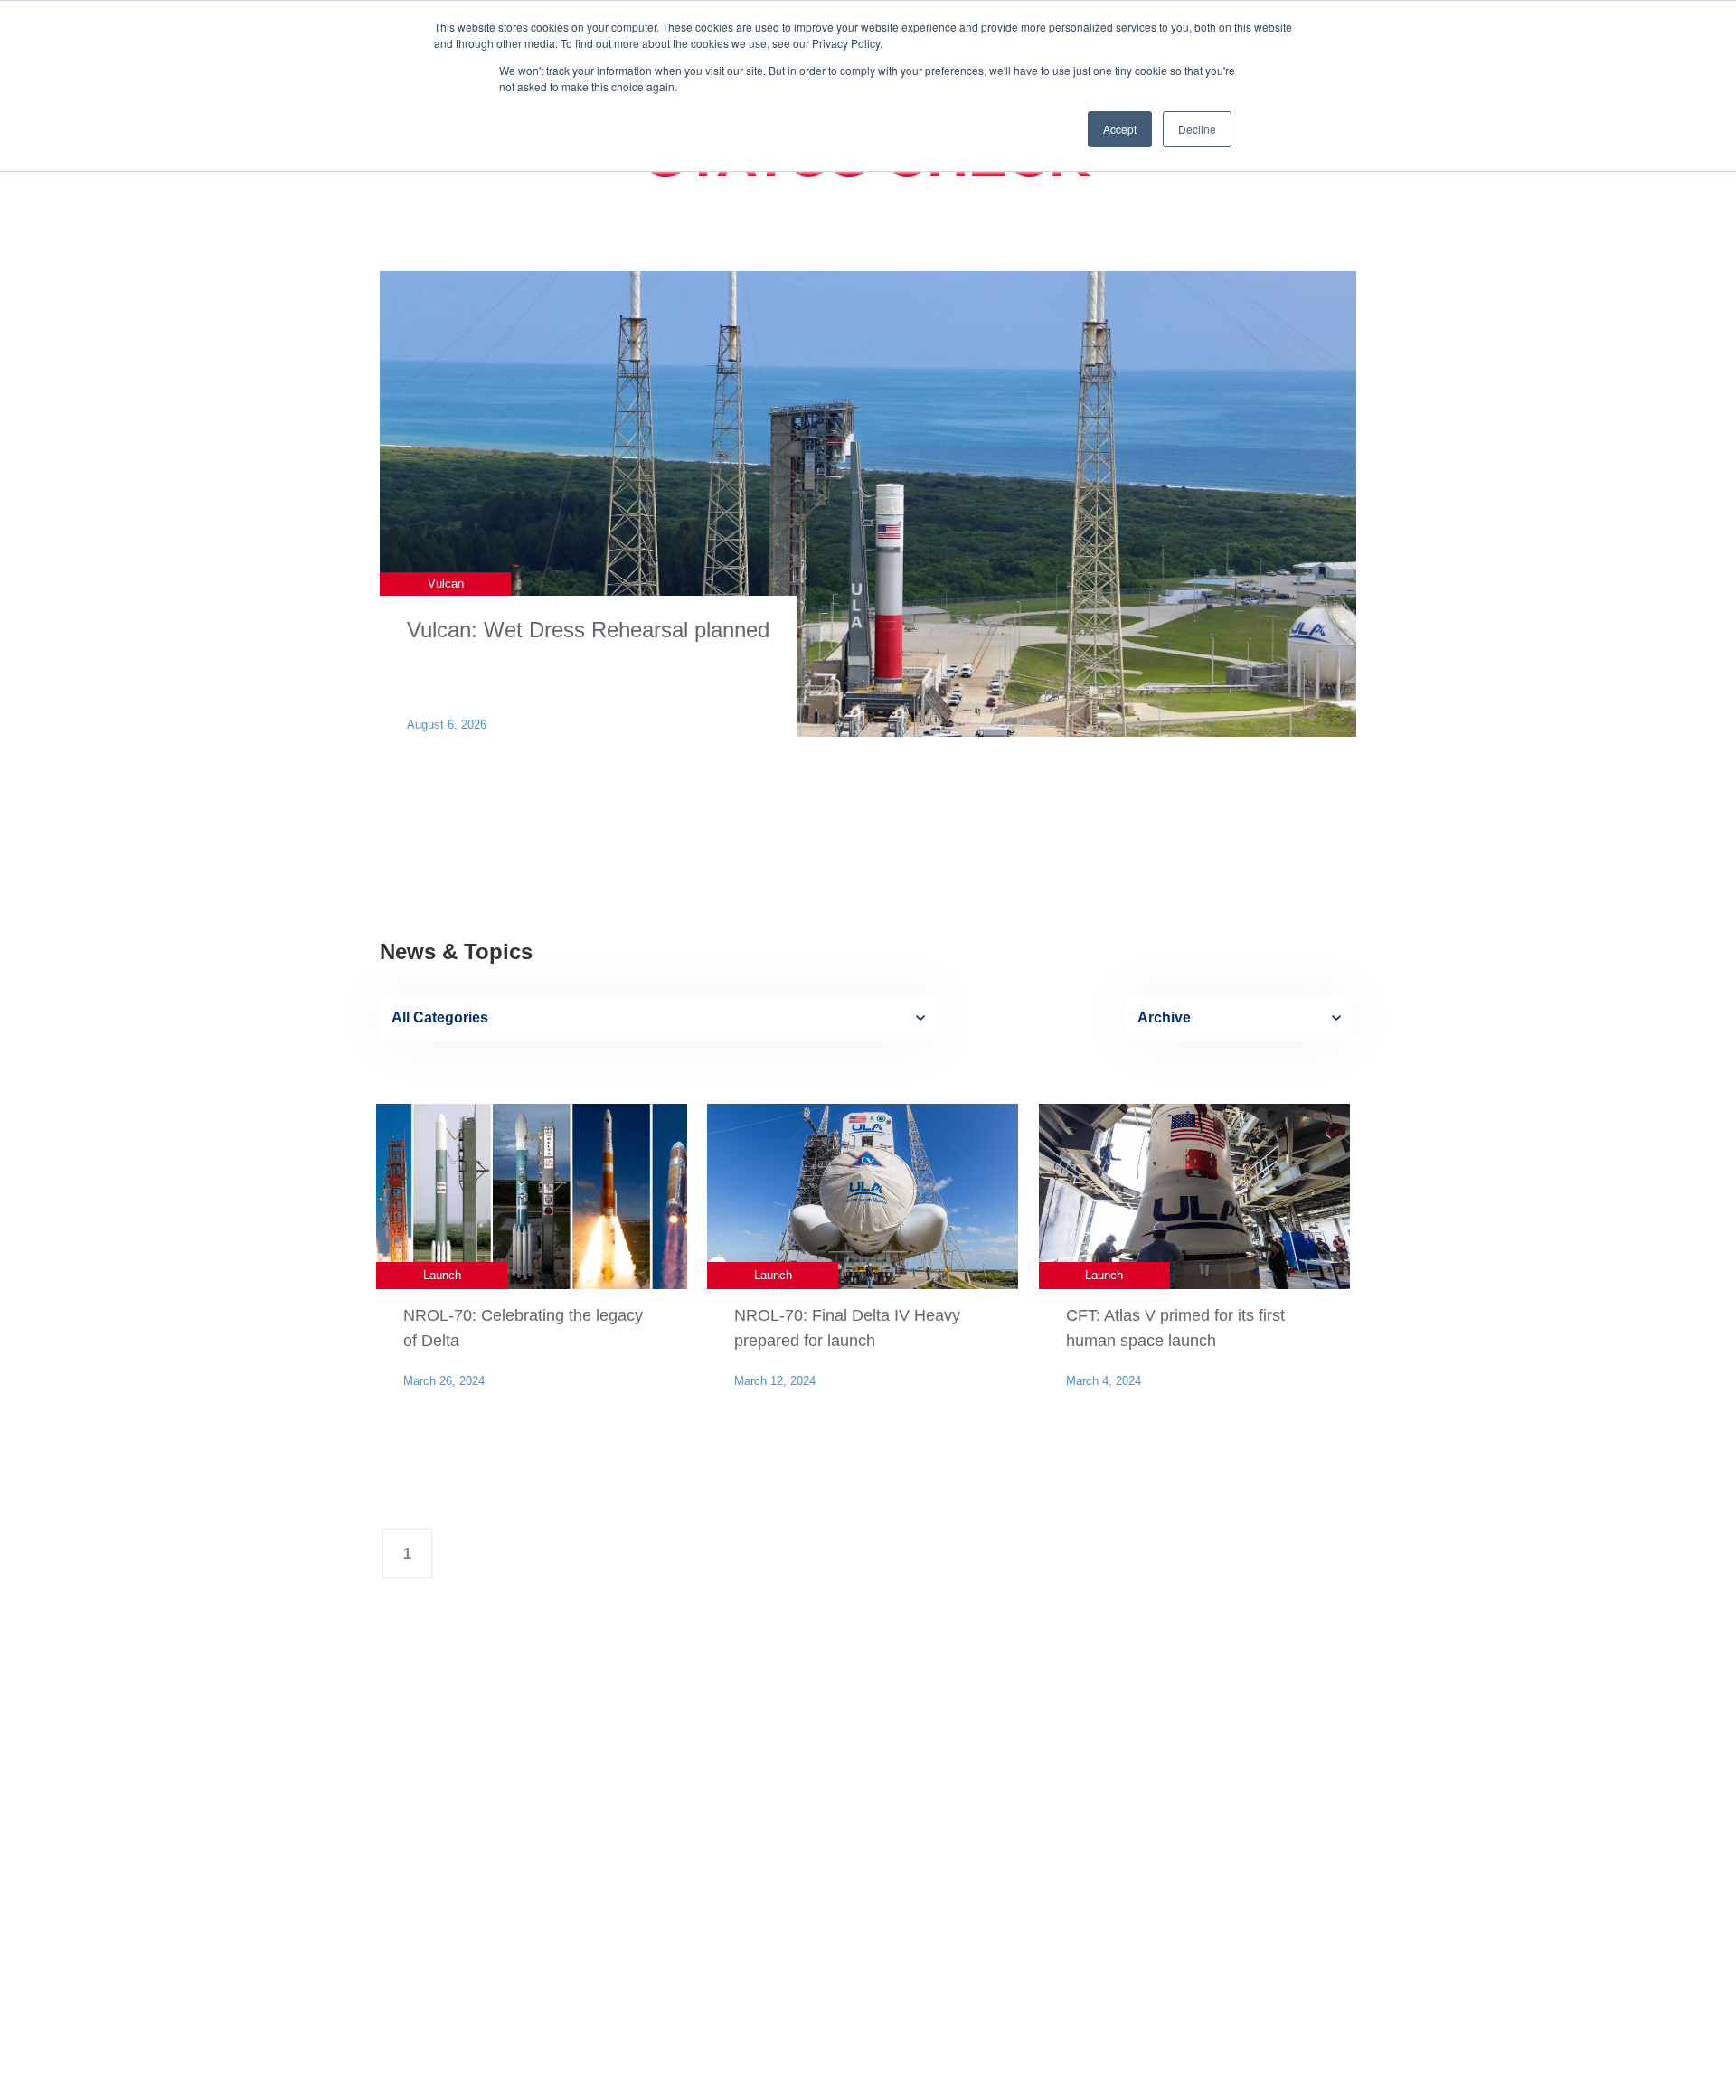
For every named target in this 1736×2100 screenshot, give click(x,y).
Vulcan (446, 584)
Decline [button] (1197, 129)
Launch (442, 1275)
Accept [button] (1120, 129)
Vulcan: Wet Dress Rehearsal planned (588, 630)
